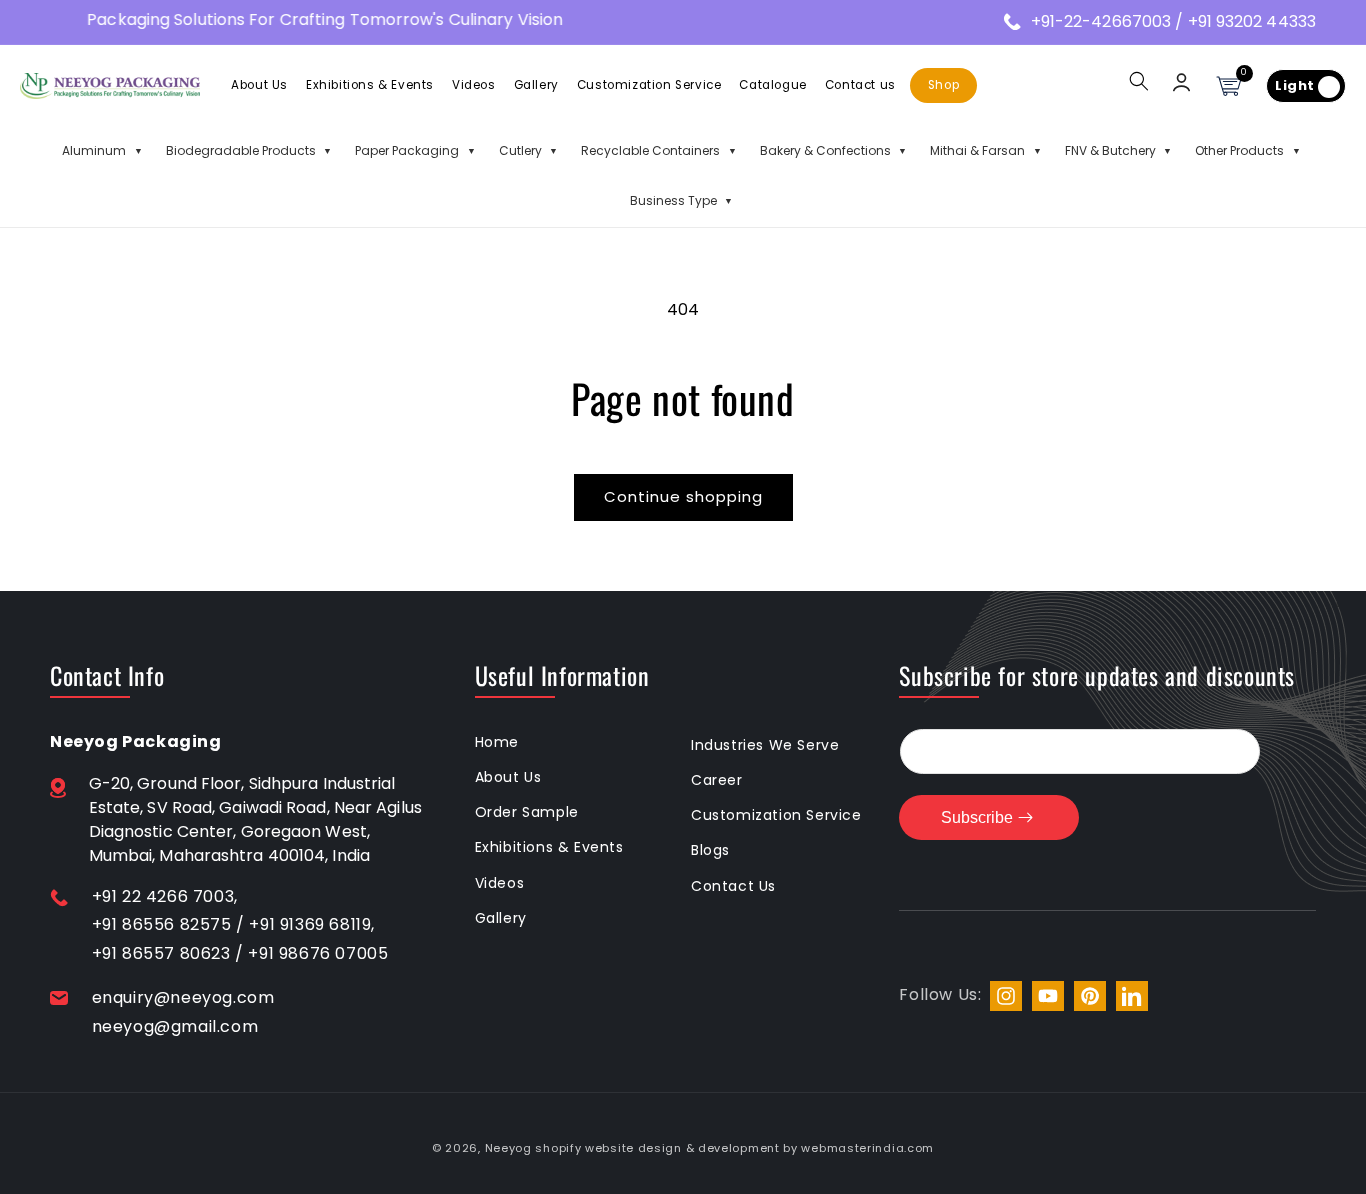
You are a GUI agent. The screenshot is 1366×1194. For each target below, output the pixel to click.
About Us (508, 777)
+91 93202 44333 (1252, 21)
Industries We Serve (765, 745)
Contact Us (733, 886)
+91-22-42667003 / (1109, 21)
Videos (500, 883)
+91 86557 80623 (161, 953)
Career (717, 780)
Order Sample (527, 812)
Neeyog (508, 1148)
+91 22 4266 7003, (165, 896)
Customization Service (776, 815)
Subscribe (977, 817)
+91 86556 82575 (162, 924)
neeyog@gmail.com (175, 1026)
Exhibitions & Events (549, 847)
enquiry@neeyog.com (183, 997)
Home (497, 742)
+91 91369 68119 (310, 924)
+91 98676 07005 (318, 953)
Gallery (501, 918)
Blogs (710, 850)
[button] (1139, 81)
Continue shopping (683, 496)
